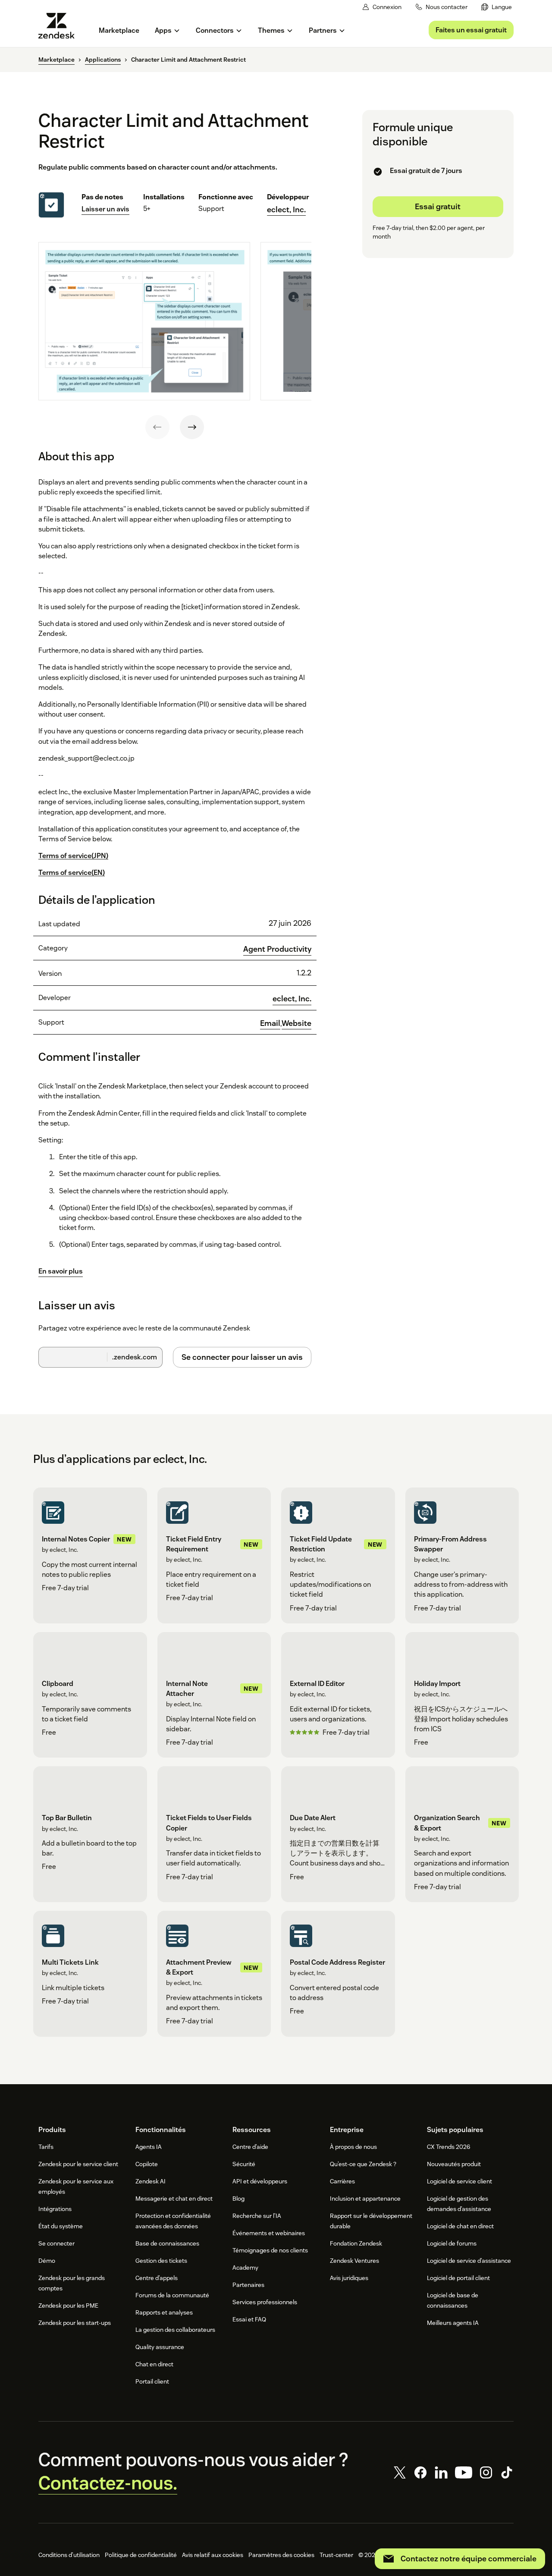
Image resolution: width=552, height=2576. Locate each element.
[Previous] (157, 427)
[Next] (192, 427)
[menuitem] (497, 7)
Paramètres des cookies (281, 2555)
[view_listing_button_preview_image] (144, 321)
